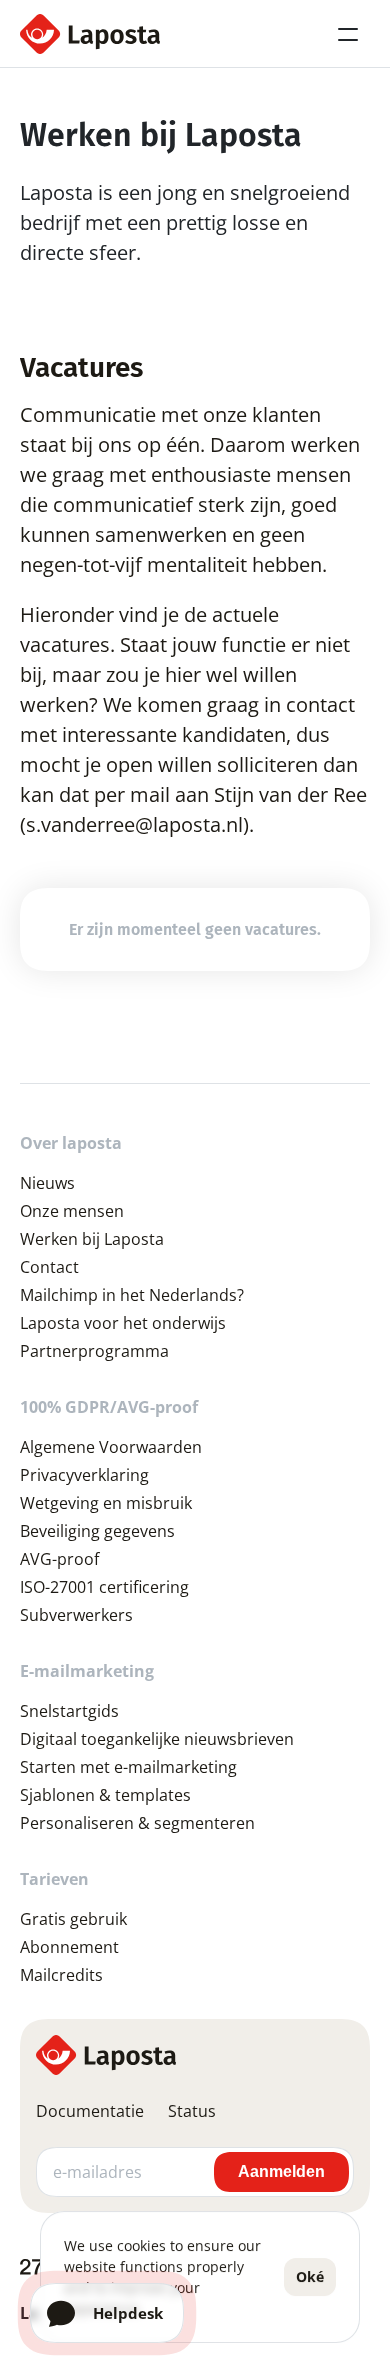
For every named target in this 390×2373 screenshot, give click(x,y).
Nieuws (47, 1183)
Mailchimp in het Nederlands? (132, 1295)
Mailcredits (61, 1975)
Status (192, 2111)
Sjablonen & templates (105, 1795)
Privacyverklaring (84, 1475)
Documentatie (90, 2111)
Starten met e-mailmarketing (128, 1767)
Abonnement (69, 1947)
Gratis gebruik (73, 1919)
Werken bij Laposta (92, 1239)
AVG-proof (59, 1559)
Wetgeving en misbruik (106, 1503)
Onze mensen (72, 1211)
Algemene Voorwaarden (111, 1447)
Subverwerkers (76, 1615)
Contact (49, 1267)
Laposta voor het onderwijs (123, 1323)
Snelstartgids (69, 1711)
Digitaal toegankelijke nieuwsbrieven (157, 1739)
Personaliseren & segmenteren (137, 1823)
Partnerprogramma (94, 1351)
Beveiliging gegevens (97, 1531)
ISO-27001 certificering (104, 1587)
